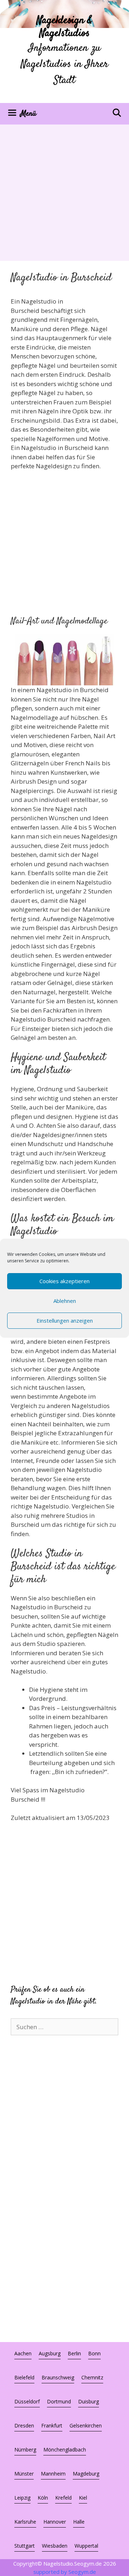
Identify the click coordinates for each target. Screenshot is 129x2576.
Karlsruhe (25, 2522)
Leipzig (22, 2498)
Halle (79, 2522)
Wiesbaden (55, 2546)
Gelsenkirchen (86, 2425)
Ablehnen (65, 1301)
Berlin (74, 2353)
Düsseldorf (27, 2401)
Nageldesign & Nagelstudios (64, 27)
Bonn (94, 2353)
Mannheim (53, 2474)
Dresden (24, 2425)
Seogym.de (82, 2572)
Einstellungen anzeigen (65, 1320)
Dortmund (59, 2401)
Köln (43, 2498)
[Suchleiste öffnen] (117, 114)
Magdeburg (86, 2474)
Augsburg (50, 2353)
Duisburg (89, 2401)
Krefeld (63, 2498)
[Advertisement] (64, 193)
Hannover (55, 2522)
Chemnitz (92, 2377)
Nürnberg (25, 2450)
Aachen (23, 2353)
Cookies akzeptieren (64, 1281)
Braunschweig (58, 2377)
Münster (24, 2474)
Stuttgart (25, 2546)
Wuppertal (86, 2546)
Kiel (83, 2498)
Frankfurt (52, 2425)
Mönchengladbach (65, 2450)
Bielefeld (24, 2377)
